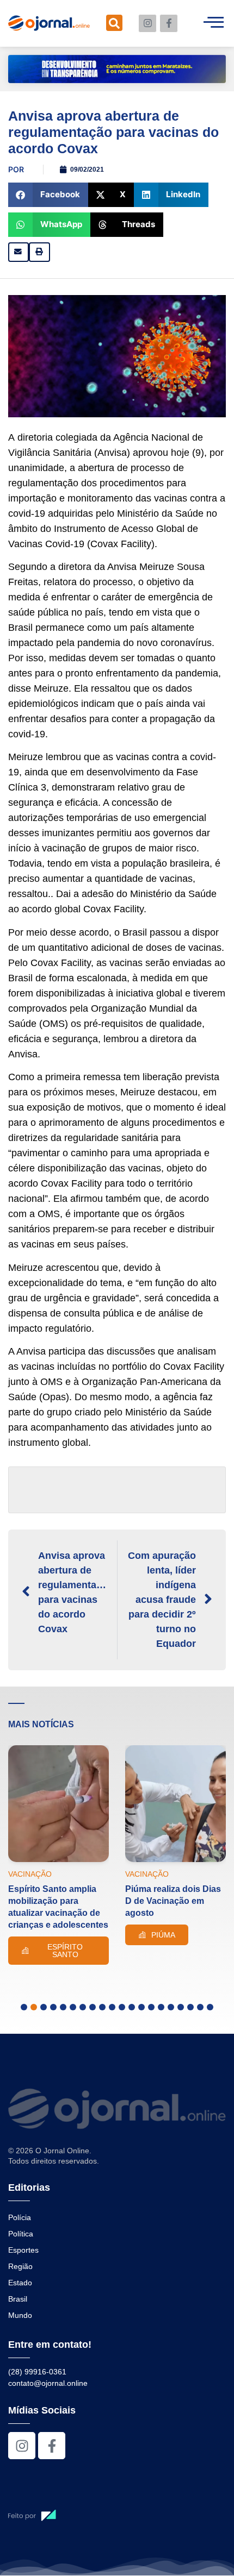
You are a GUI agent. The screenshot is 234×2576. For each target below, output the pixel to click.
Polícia (20, 2217)
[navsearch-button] (114, 23)
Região (20, 2266)
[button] (48, 195)
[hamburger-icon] (214, 23)
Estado (20, 2283)
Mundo (20, 2315)
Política (21, 2234)
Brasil (18, 2299)
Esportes (23, 2250)
